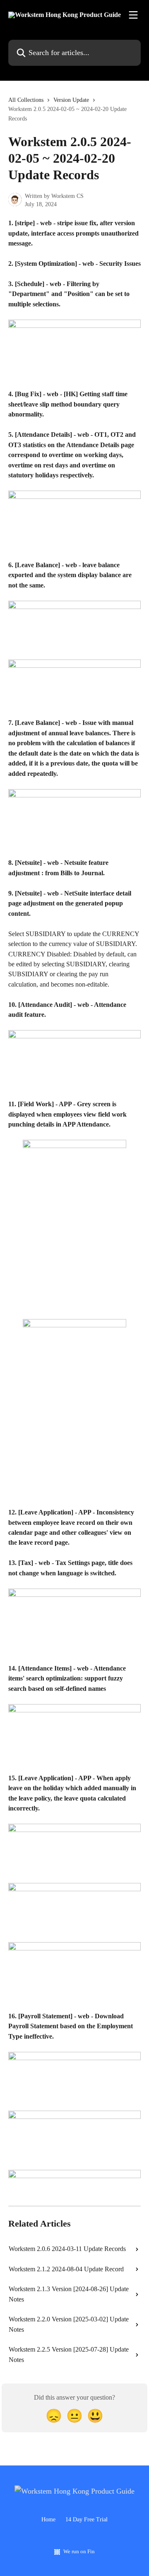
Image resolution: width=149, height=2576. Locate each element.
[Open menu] (133, 15)
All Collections (26, 100)
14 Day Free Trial (87, 2519)
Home (48, 2519)
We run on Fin (79, 2551)
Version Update (71, 100)
